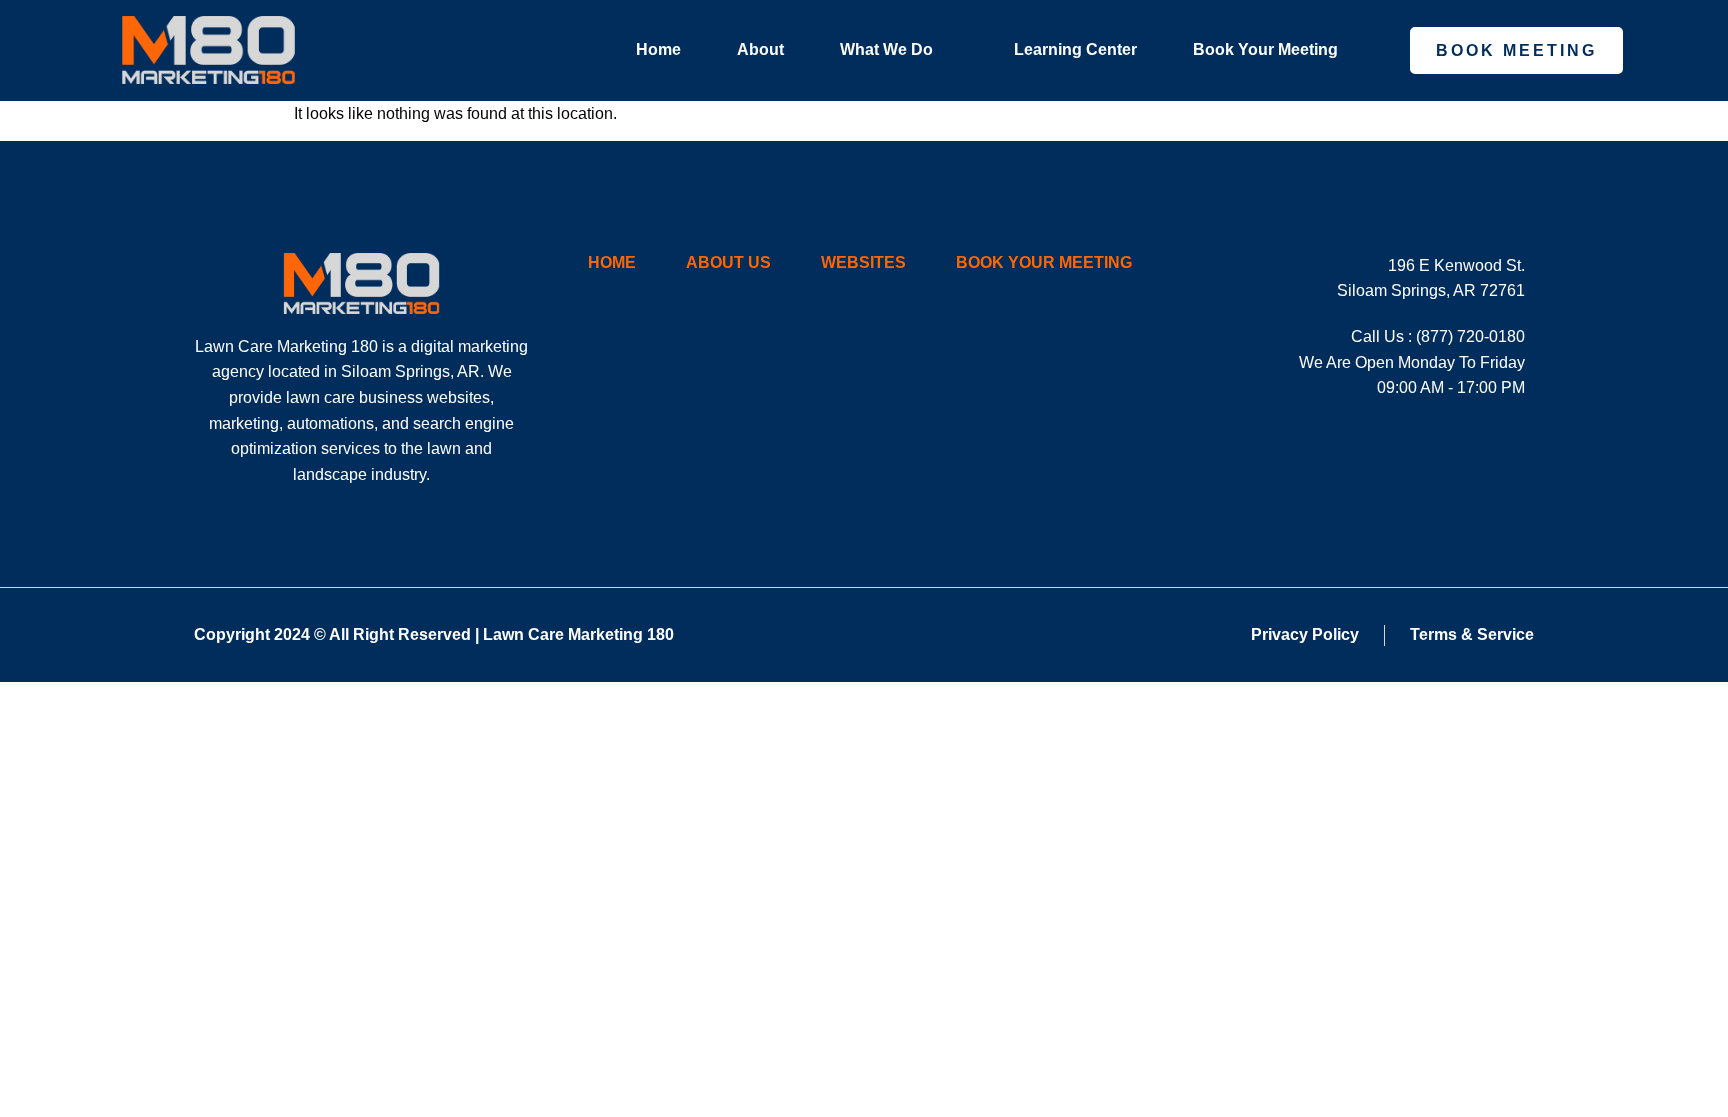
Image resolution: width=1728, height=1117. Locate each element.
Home (658, 49)
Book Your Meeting (1265, 49)
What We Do (886, 49)
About (760, 49)
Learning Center (1075, 49)
